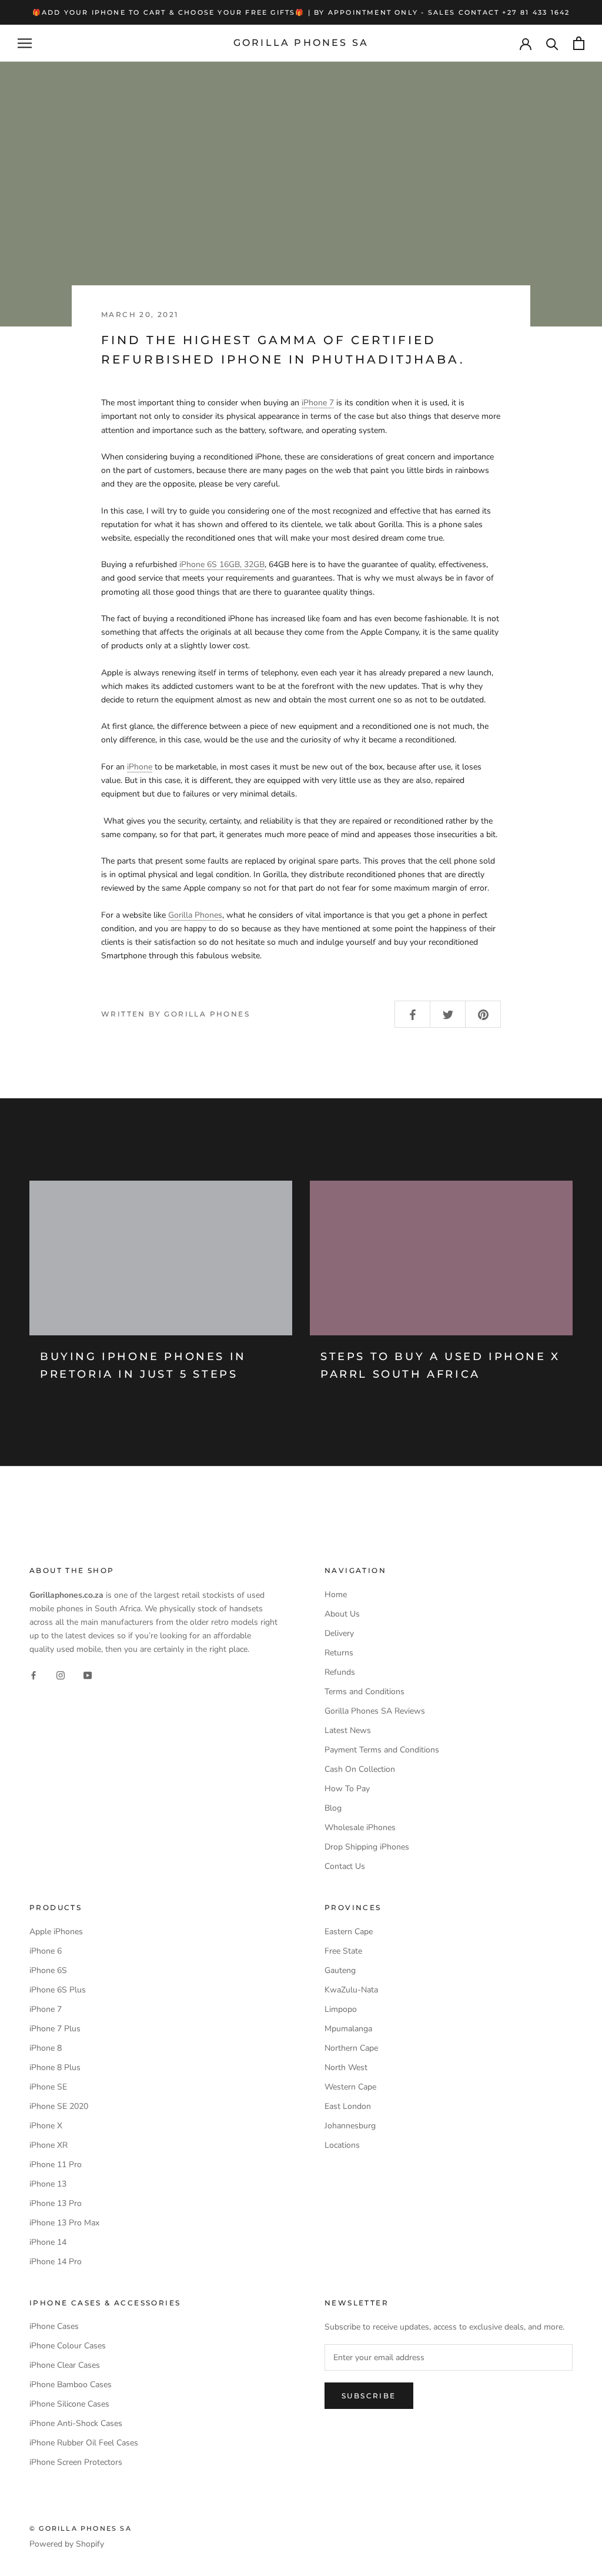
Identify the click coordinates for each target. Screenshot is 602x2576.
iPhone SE (48, 2087)
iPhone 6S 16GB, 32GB (222, 564)
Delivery (339, 1633)
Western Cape (350, 2087)
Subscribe (369, 2396)
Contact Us (345, 1866)
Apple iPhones (56, 1932)
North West (346, 2067)
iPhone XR (49, 2145)
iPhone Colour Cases (68, 2346)
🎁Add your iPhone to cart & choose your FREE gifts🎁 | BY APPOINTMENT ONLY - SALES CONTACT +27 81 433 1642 (301, 12)
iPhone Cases (54, 2326)
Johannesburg (350, 2126)
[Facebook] (34, 1674)
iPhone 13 (48, 2184)
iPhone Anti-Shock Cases (76, 2423)
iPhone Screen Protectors (76, 2462)
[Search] (552, 43)
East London (348, 2106)
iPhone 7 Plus (55, 2029)
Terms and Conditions (364, 1692)
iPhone (140, 767)
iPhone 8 (46, 2048)
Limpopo (341, 2009)
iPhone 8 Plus (55, 2067)
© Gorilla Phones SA (81, 2528)
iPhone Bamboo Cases (71, 2385)
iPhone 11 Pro (56, 2165)
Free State (343, 1951)
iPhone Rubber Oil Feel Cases (84, 2443)
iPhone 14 (48, 2242)
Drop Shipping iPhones (367, 1847)
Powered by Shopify (67, 2544)
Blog (333, 1808)
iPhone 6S (48, 1970)
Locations (342, 2145)
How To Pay (347, 1789)
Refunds (340, 1672)
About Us (342, 1614)
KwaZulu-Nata (351, 1990)
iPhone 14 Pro (56, 2262)
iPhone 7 (318, 403)
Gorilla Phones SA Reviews (375, 1711)
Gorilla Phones (195, 915)
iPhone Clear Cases (65, 2365)
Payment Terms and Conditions (382, 1750)
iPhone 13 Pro (56, 2203)
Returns (339, 1653)
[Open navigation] (25, 43)
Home (336, 1594)
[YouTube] (88, 1674)
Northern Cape (351, 2048)
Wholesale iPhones (360, 1827)
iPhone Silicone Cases (69, 2404)
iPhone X (46, 2126)
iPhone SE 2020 (59, 2106)
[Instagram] (61, 1674)
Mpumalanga (348, 2029)
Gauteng (340, 1970)
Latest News (348, 1730)
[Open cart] (579, 43)
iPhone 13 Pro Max (64, 2223)
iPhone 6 (46, 1951)
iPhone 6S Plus (58, 1990)
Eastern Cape (349, 1932)
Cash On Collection (360, 1769)
